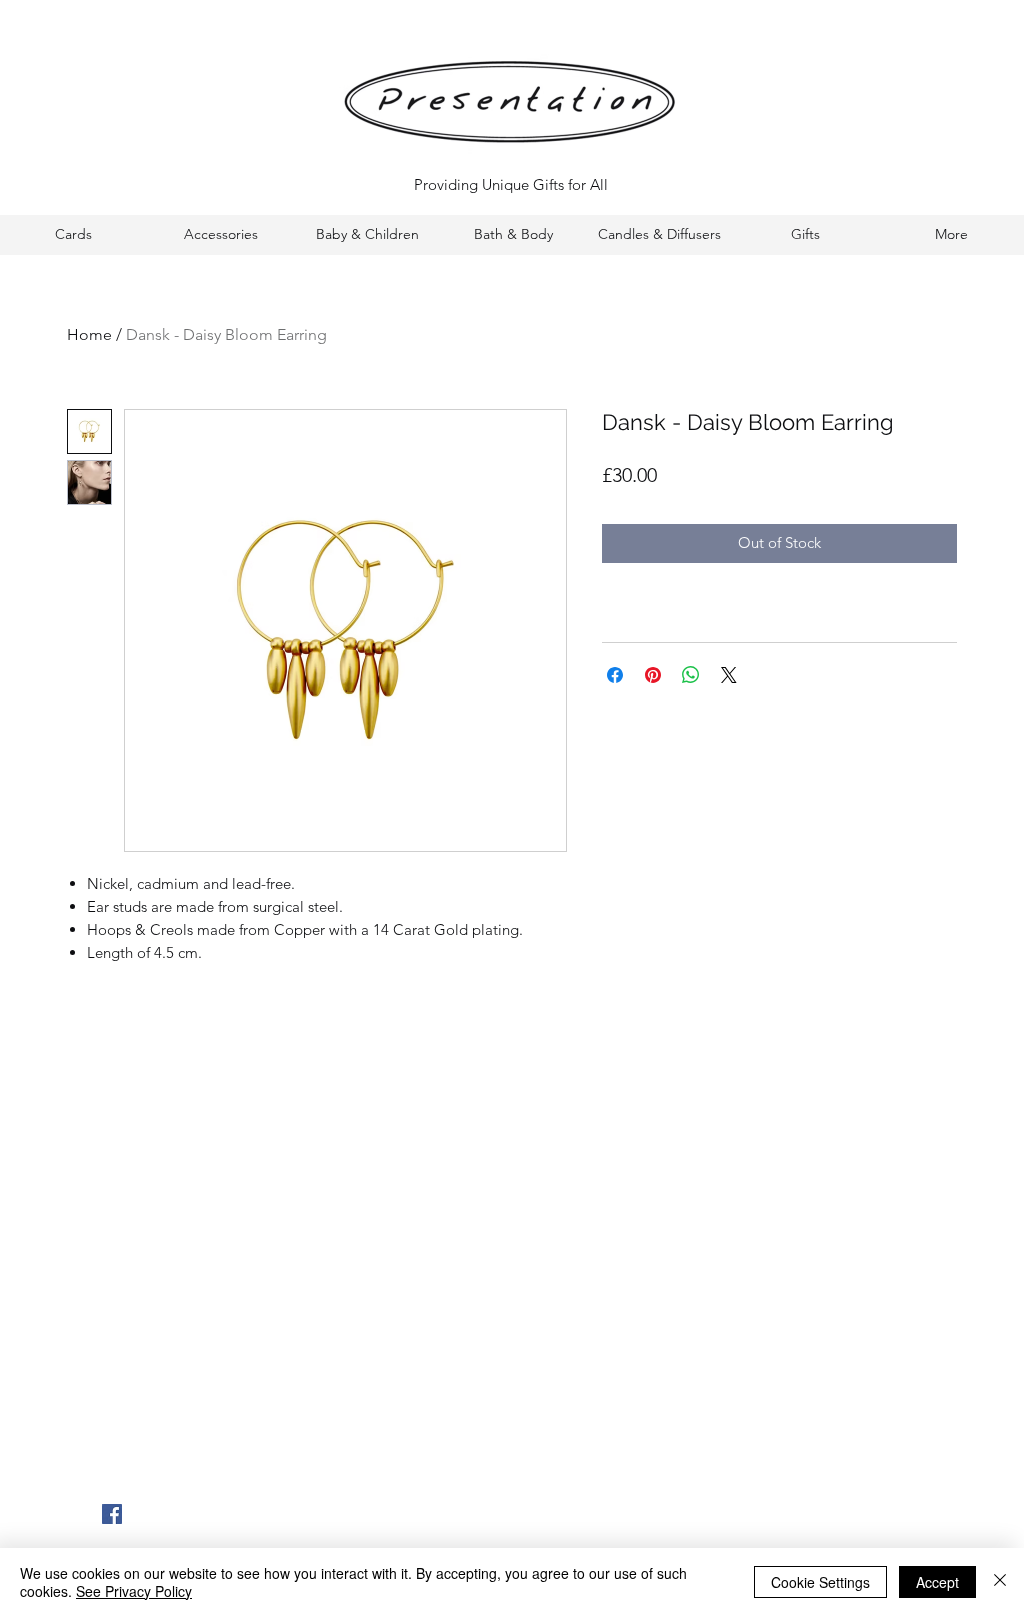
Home (89, 334)
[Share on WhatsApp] (691, 675)
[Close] (1000, 1582)
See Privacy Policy (134, 1591)
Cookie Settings (820, 1582)
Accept (937, 1582)
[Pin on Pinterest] (653, 675)
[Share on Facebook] (615, 675)
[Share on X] (729, 675)
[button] (73, 234)
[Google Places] (112, 1514)
